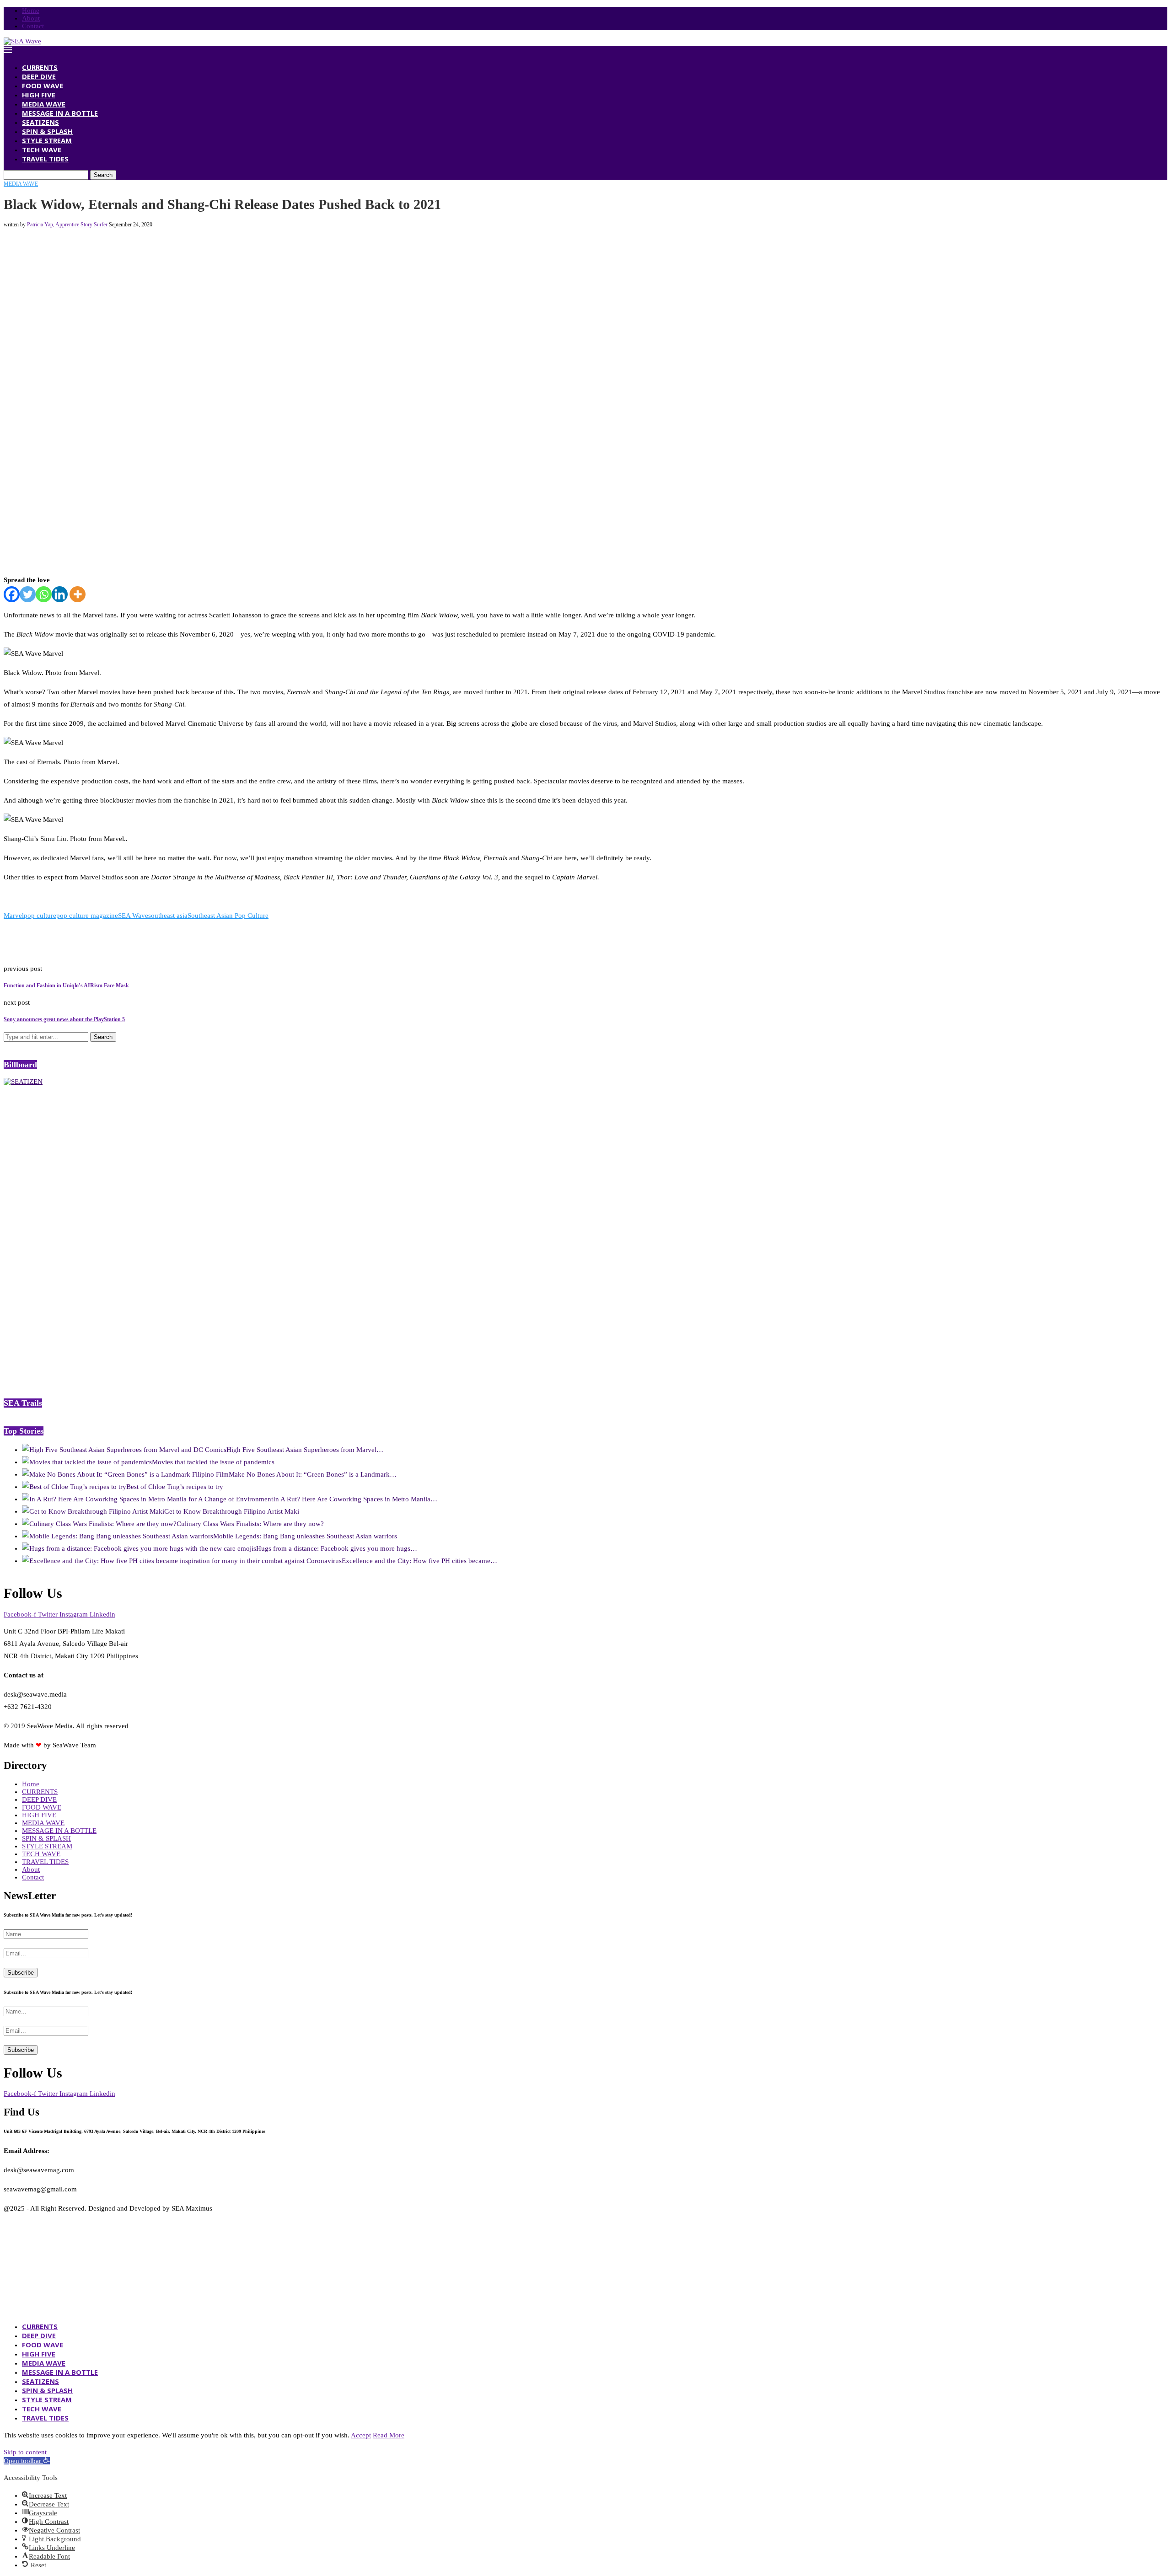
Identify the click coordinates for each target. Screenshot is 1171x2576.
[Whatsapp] (44, 594)
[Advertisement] (170, 249)
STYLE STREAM (47, 140)
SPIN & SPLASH (47, 131)
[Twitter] (28, 594)
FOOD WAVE (43, 86)
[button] (27, 2461)
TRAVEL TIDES (45, 159)
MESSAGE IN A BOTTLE (60, 113)
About (31, 18)
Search (103, 175)
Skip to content (25, 2452)
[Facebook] (12, 594)
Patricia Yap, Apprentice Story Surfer (67, 225)
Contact (33, 26)
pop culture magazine (87, 916)
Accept (361, 2435)
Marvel (14, 916)
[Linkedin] (60, 594)
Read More (389, 2435)
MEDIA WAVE (44, 104)
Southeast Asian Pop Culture (228, 916)
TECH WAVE (42, 150)
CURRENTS (40, 67)
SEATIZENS (40, 122)
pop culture (40, 916)
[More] (78, 594)
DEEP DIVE (39, 76)
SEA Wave (133, 916)
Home (31, 11)
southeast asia (168, 916)
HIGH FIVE (39, 95)
